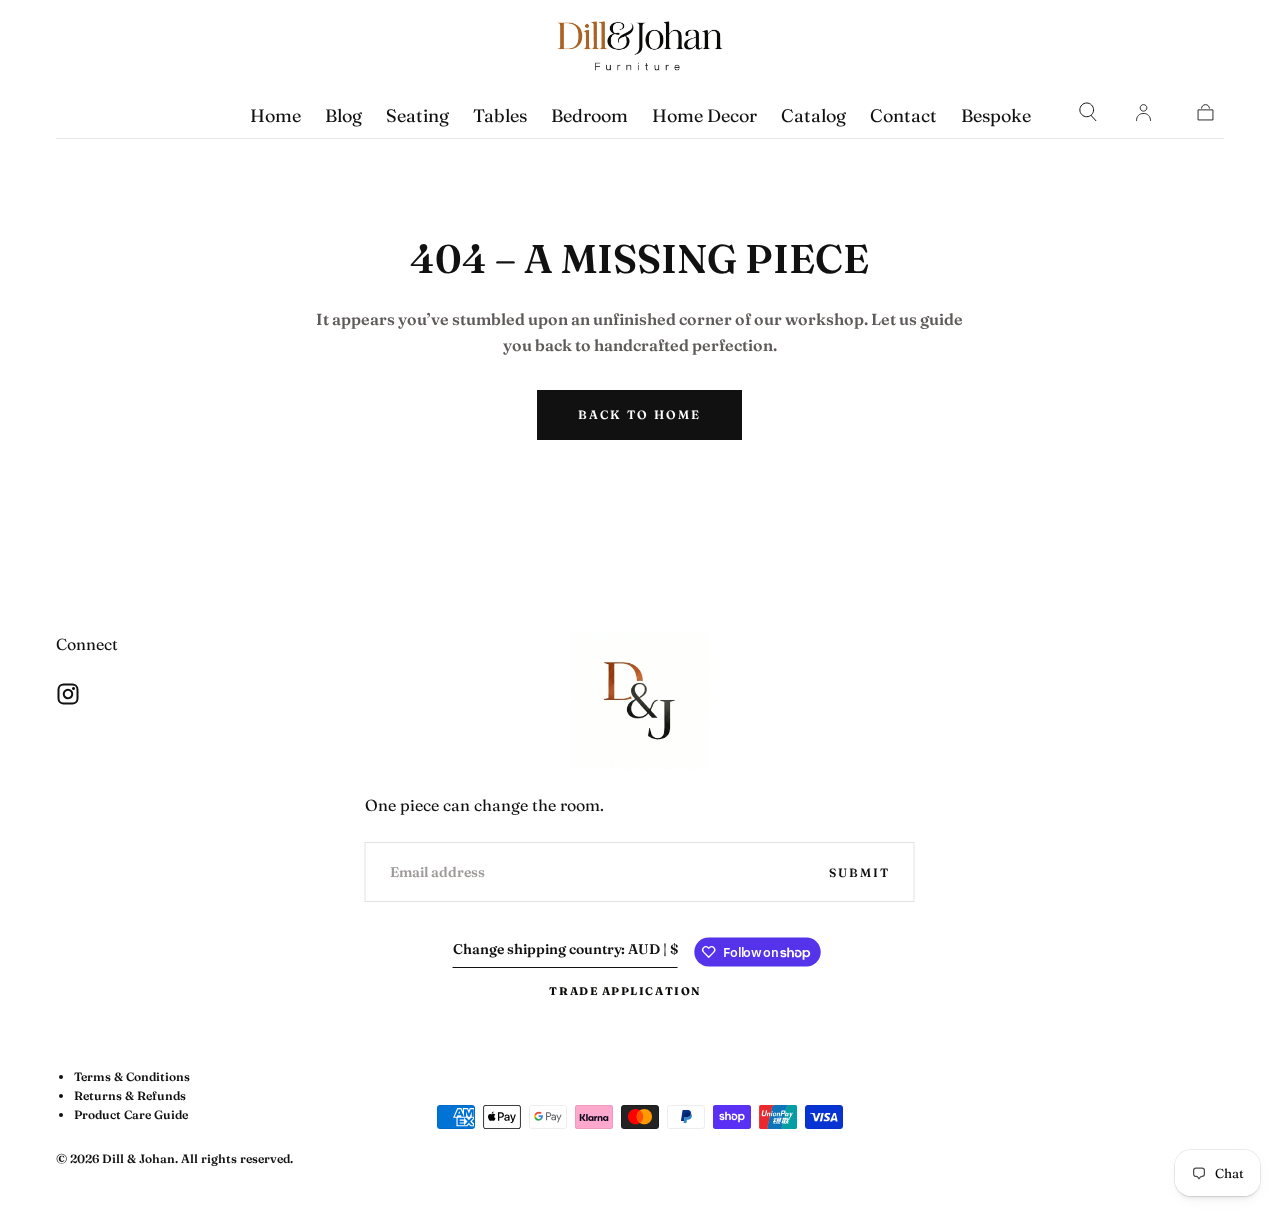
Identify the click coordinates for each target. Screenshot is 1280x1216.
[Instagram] (68, 694)
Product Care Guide (131, 1114)
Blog (343, 115)
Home (275, 115)
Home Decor (704, 115)
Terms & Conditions (132, 1076)
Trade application (625, 991)
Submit (859, 872)
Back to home (639, 414)
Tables (500, 115)
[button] (1088, 112)
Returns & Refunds (130, 1095)
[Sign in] (1143, 112)
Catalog (813, 115)
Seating (417, 115)
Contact (903, 115)
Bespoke (996, 115)
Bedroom (589, 115)
